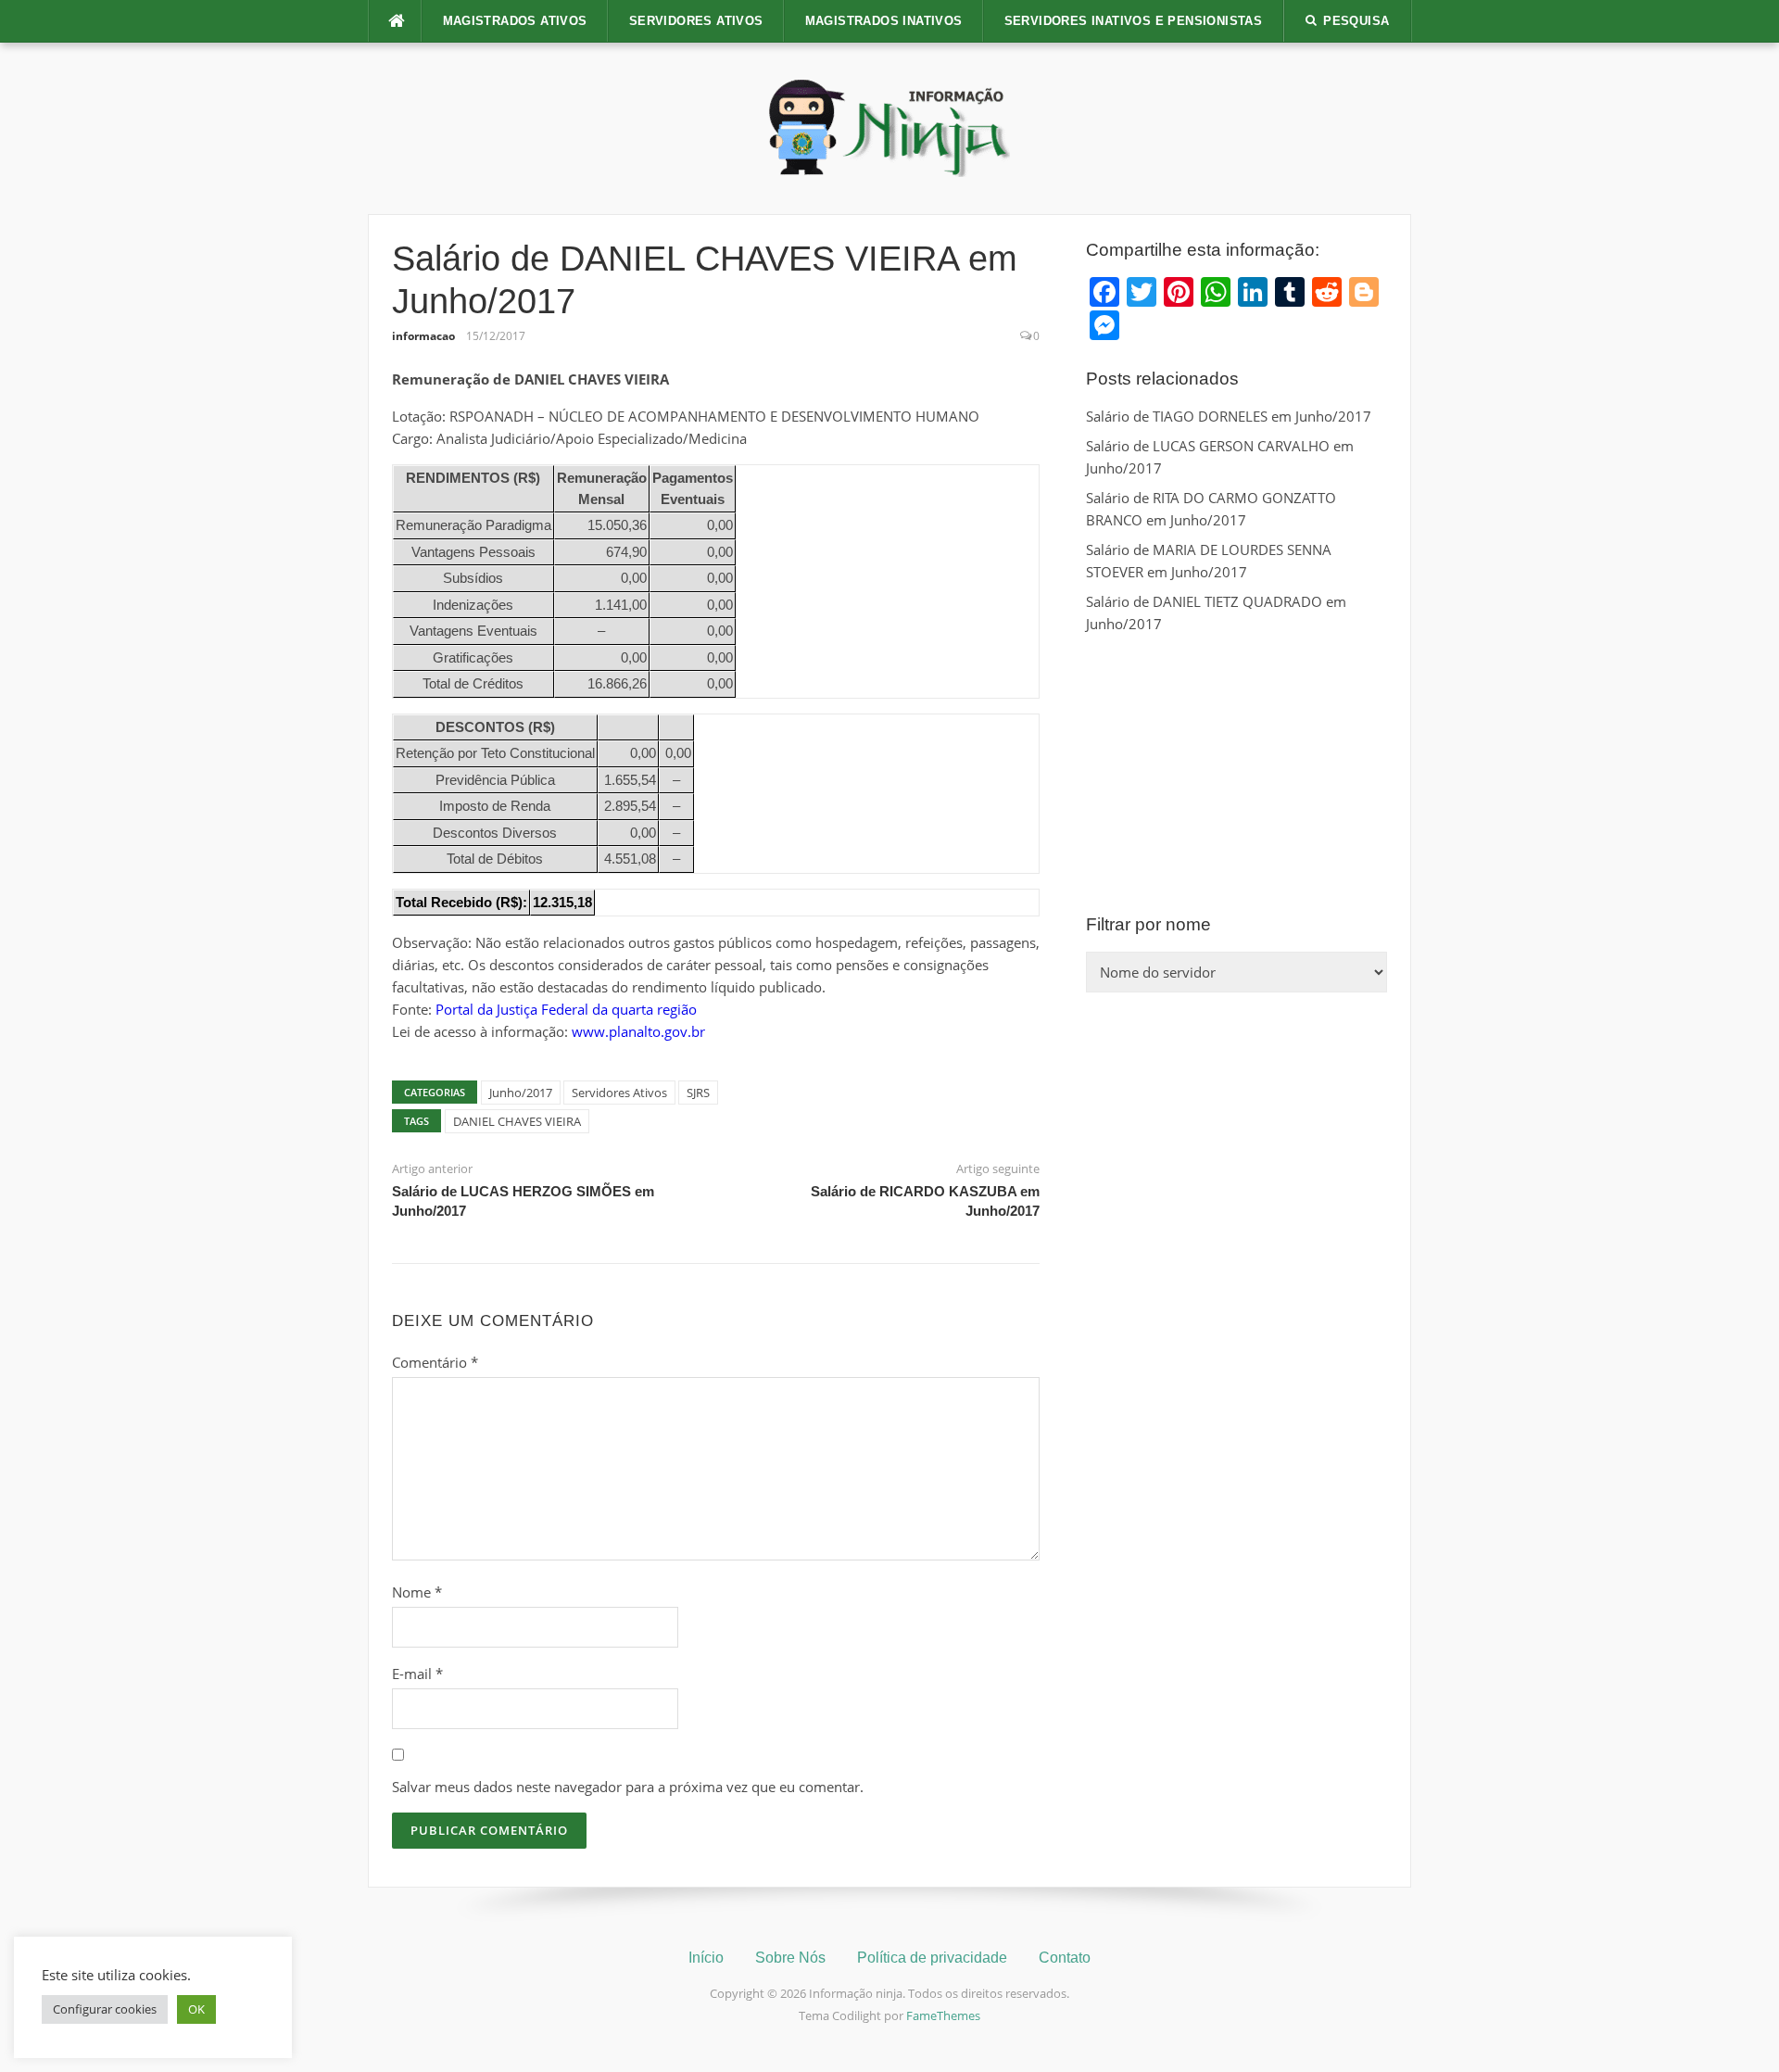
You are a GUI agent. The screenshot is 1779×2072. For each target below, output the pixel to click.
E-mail (417, 1674)
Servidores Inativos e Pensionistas (1134, 21)
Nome (417, 1592)
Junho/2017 (521, 1093)
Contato (1065, 1958)
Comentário (435, 1362)
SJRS (698, 1093)
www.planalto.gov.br (638, 1031)
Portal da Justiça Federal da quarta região (566, 1009)
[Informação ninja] (889, 127)
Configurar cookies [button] (105, 2009)
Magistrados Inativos (884, 21)
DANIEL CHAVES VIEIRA (517, 1121)
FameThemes (943, 2015)
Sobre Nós (790, 1958)
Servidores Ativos (696, 21)
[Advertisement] (1236, 774)
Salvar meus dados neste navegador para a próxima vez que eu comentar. (628, 1787)
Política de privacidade (932, 1958)
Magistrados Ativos (515, 21)
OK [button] (196, 2009)
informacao (423, 336)
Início (706, 1958)
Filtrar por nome (1148, 924)
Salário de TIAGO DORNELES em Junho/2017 (1229, 416)
